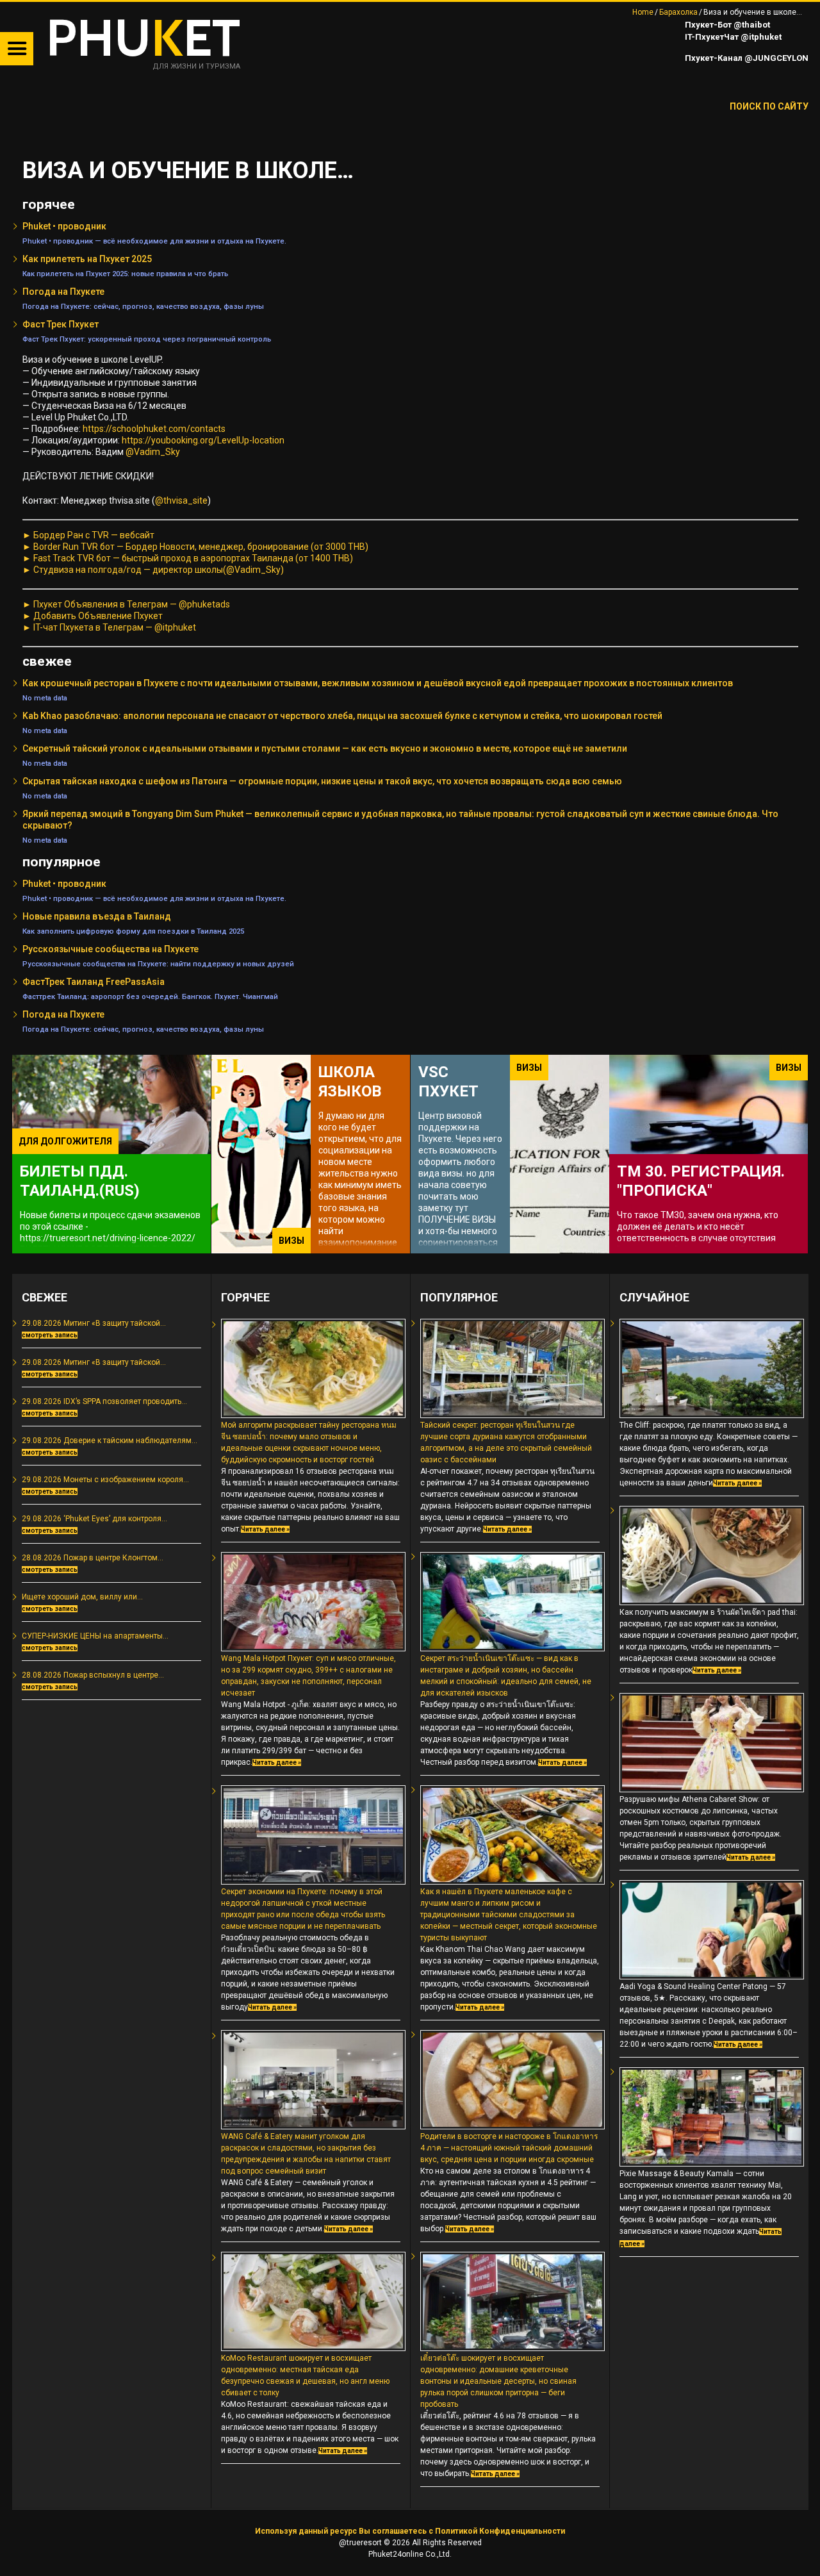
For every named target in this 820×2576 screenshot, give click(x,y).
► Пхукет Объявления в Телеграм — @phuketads (126, 604)
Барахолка (678, 12)
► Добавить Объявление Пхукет (93, 616)
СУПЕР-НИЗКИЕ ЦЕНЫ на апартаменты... (95, 1636)
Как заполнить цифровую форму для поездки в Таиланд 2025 (133, 931)
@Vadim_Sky (153, 452)
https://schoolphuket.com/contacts (154, 429)
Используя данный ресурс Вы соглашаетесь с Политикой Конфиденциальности (410, 2531)
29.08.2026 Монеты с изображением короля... (105, 1480)
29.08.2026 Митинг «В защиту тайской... (94, 1323)
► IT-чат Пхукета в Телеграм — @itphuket (109, 627)
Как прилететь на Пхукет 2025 (87, 259)
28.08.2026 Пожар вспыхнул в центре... (93, 1675)
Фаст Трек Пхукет (61, 324)
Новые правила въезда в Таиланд (97, 916)
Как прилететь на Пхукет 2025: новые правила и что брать (125, 274)
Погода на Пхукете (63, 292)
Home (643, 12)
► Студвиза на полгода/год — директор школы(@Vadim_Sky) (153, 570)
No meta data (45, 698)
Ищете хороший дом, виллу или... (82, 1597)
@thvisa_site (181, 500)
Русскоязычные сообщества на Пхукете (111, 949)
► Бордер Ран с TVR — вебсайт (88, 535)
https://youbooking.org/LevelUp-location (203, 440)
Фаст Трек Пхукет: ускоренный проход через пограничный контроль (147, 339)
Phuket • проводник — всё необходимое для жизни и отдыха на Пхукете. (154, 241)
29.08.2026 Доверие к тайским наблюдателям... (110, 1441)
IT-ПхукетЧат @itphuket (732, 37)
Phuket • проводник (64, 226)
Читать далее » (265, 1529)
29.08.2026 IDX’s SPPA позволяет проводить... (104, 1401)
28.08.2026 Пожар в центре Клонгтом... (93, 1558)
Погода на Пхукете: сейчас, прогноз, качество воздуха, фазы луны (143, 306)
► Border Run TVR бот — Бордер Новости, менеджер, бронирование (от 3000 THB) (195, 547)
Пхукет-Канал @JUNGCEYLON (746, 58)
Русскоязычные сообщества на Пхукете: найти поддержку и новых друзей (158, 964)
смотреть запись (50, 1335)
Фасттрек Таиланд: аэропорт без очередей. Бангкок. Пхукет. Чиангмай (150, 996)
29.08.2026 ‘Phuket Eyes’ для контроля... (94, 1519)
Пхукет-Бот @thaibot (726, 25)
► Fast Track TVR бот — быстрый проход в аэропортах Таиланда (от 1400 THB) (188, 558)
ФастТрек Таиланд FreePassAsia (94, 982)
